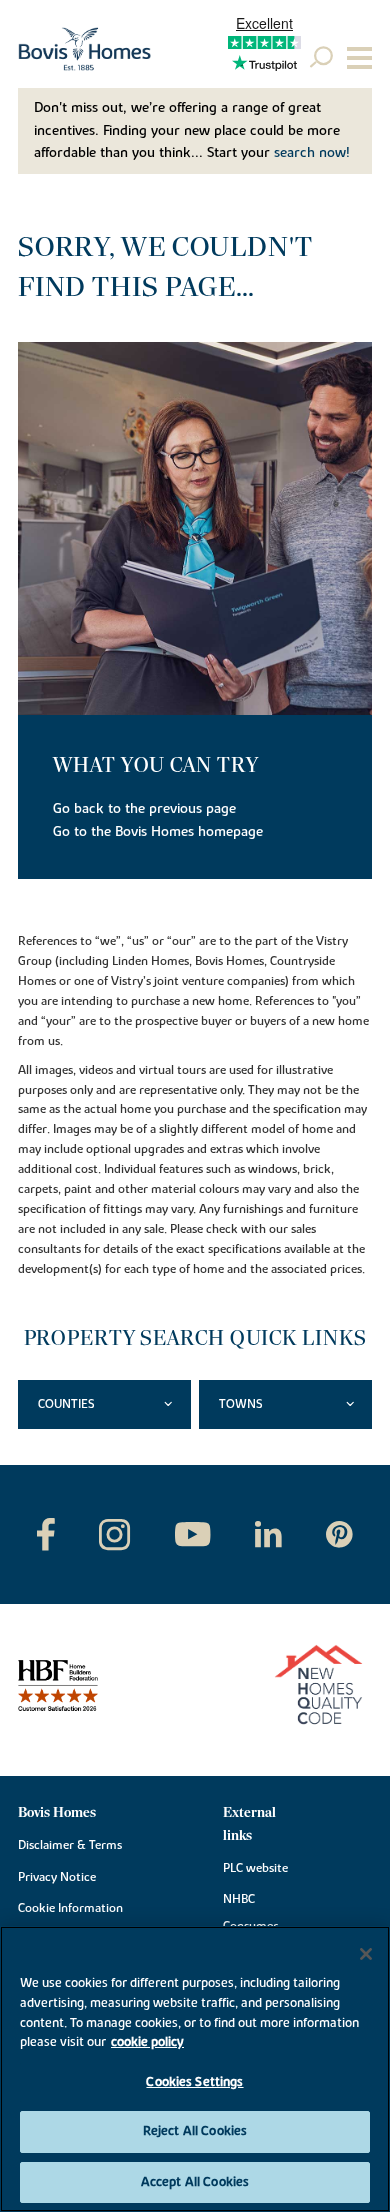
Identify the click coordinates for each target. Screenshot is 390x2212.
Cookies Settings (194, 2082)
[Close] (366, 1954)
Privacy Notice (57, 1877)
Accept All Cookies (195, 2182)
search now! (312, 153)
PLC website (255, 1868)
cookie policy (147, 2042)
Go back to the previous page (144, 809)
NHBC (239, 1899)
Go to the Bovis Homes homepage (158, 832)
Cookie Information (70, 1908)
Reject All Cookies (195, 2131)
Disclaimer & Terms (70, 1845)
